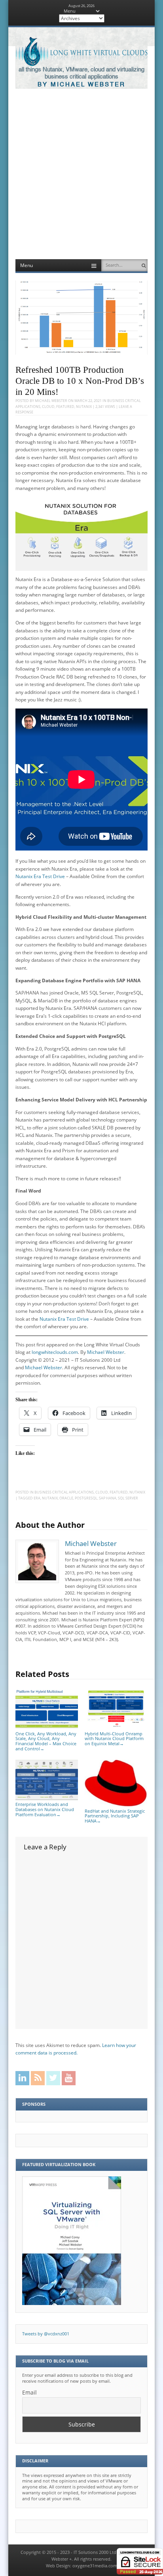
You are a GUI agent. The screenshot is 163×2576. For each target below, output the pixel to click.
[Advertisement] (81, 174)
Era (37, 1498)
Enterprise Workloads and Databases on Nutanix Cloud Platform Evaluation (45, 1809)
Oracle (66, 1498)
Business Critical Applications (64, 1492)
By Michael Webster (81, 85)
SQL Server (128, 1498)
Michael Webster (51, 401)
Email (29, 2392)
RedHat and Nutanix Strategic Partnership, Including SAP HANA (115, 1816)
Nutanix (84, 407)
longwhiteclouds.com (55, 1352)
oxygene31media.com (95, 2566)
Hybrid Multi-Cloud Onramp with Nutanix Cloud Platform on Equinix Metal (114, 1739)
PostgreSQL (86, 1498)
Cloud (48, 407)
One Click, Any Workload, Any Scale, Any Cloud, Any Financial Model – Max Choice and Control (46, 1741)
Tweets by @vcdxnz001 (46, 2334)
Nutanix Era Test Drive (40, 876)
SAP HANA (108, 1498)
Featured (65, 407)
